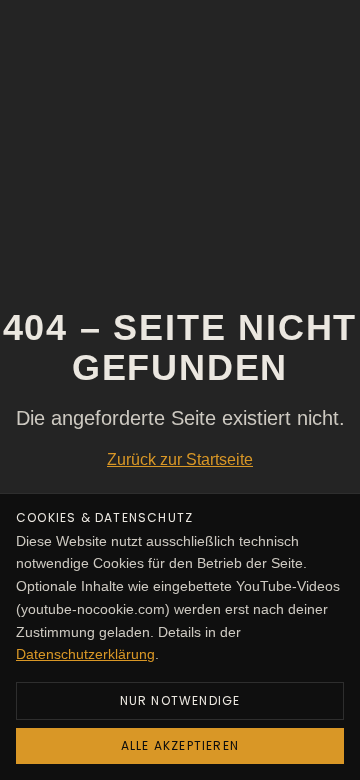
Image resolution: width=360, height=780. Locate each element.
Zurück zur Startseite (180, 459)
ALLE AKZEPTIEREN (180, 745)
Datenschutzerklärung (85, 654)
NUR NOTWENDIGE (180, 700)
